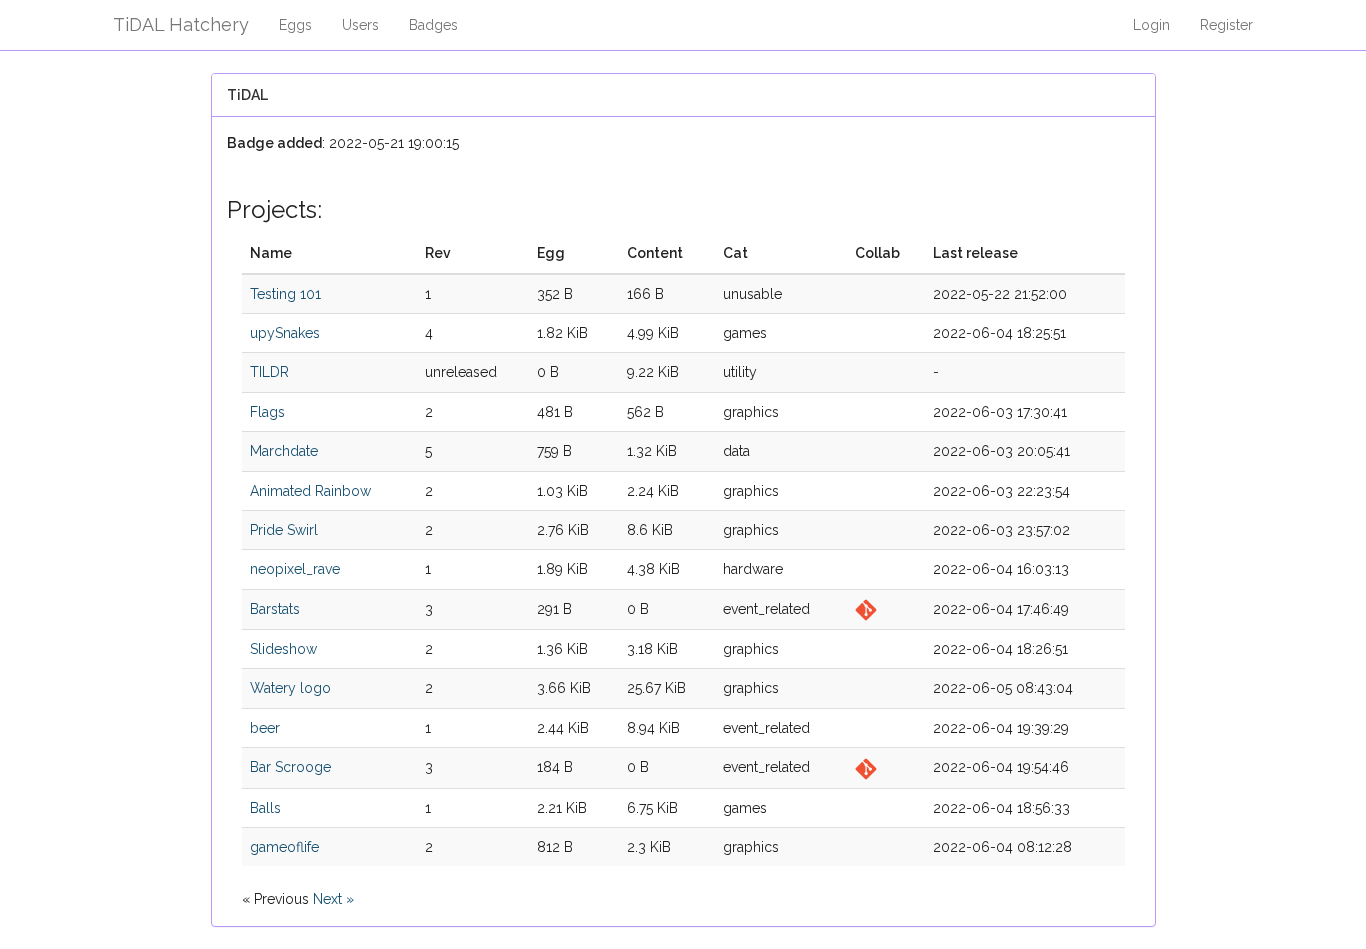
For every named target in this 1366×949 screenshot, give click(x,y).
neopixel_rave (295, 569)
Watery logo (290, 688)
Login (1151, 25)
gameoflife (284, 847)
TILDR (269, 372)
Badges (433, 25)
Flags (267, 412)
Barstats (275, 609)
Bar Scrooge (290, 767)
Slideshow (283, 649)
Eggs (295, 25)
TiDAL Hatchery (181, 24)
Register (1226, 25)
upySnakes (285, 333)
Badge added (274, 143)
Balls (265, 808)
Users (360, 25)
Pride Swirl (284, 530)
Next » (333, 899)
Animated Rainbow (310, 491)
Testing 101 (285, 294)
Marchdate (284, 451)
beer (265, 728)
